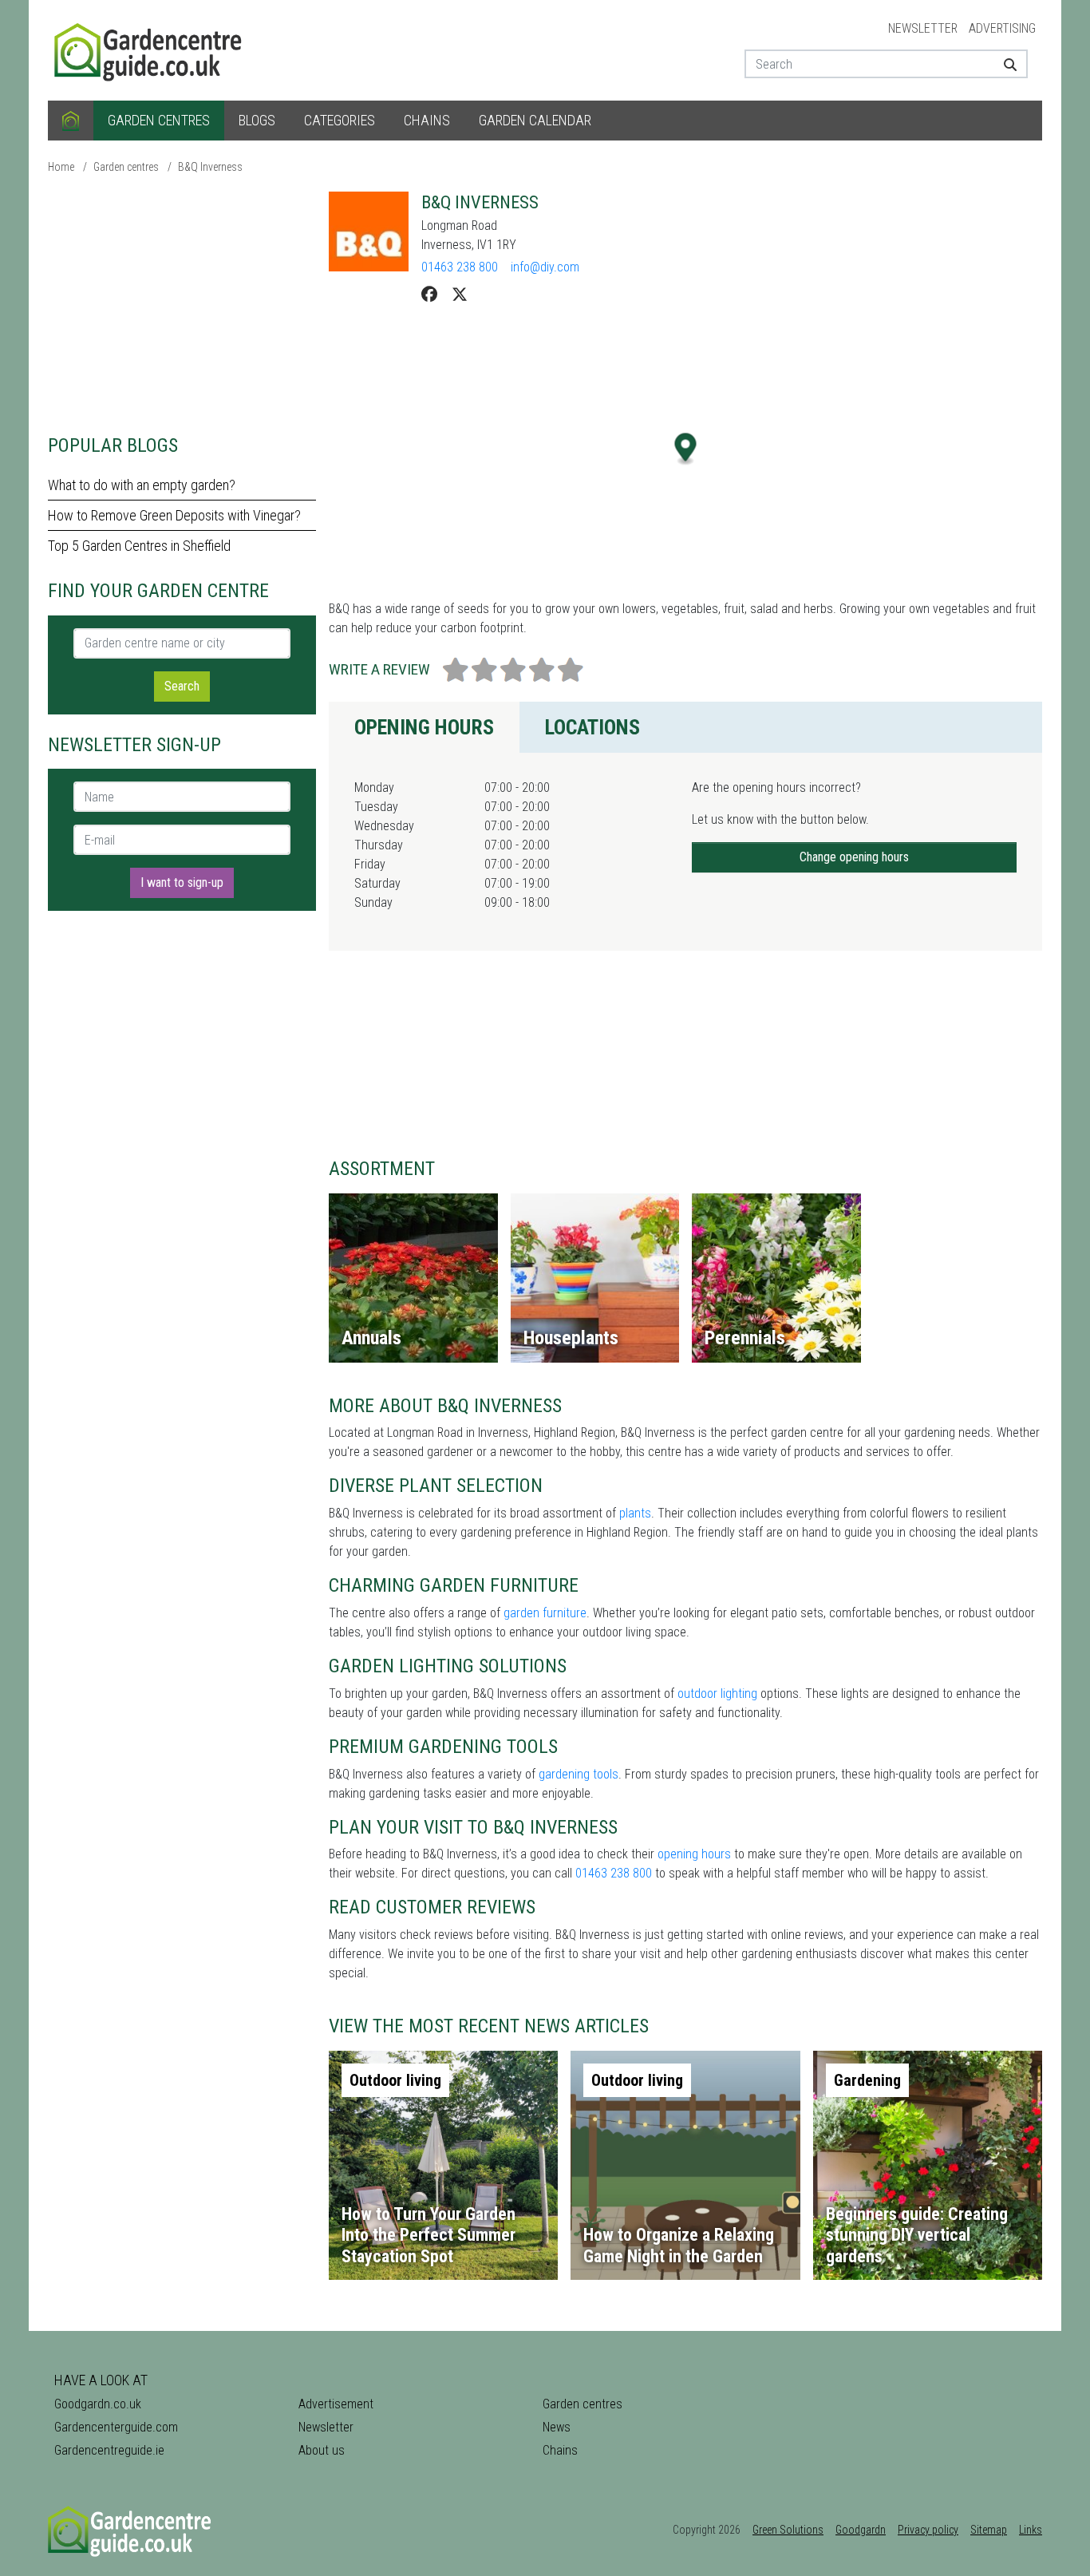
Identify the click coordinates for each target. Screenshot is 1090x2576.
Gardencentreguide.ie (109, 2450)
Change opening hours (854, 857)
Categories (340, 120)
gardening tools (579, 1774)
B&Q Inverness (210, 167)
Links (1031, 2530)
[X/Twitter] (460, 295)
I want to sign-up (182, 882)
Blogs (257, 120)
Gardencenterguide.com (116, 2427)
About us (322, 2450)
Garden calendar (535, 120)
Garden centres (159, 120)
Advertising (1002, 28)
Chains (427, 120)
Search (182, 686)
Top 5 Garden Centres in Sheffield (139, 546)
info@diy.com (545, 267)
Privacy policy (928, 2530)
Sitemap (989, 2530)
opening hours (694, 1854)
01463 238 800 (460, 267)
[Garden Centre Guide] (150, 49)
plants (635, 1513)
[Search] (1004, 64)
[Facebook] (429, 295)
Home (61, 167)
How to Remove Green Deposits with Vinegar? (174, 515)
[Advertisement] (182, 303)
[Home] (71, 121)
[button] (686, 449)
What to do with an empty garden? (142, 485)
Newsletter (923, 28)
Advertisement (336, 2404)
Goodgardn (861, 2530)
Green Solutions (788, 2530)
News (557, 2427)
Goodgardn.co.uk (98, 2404)
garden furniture (545, 1613)
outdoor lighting (717, 1694)
